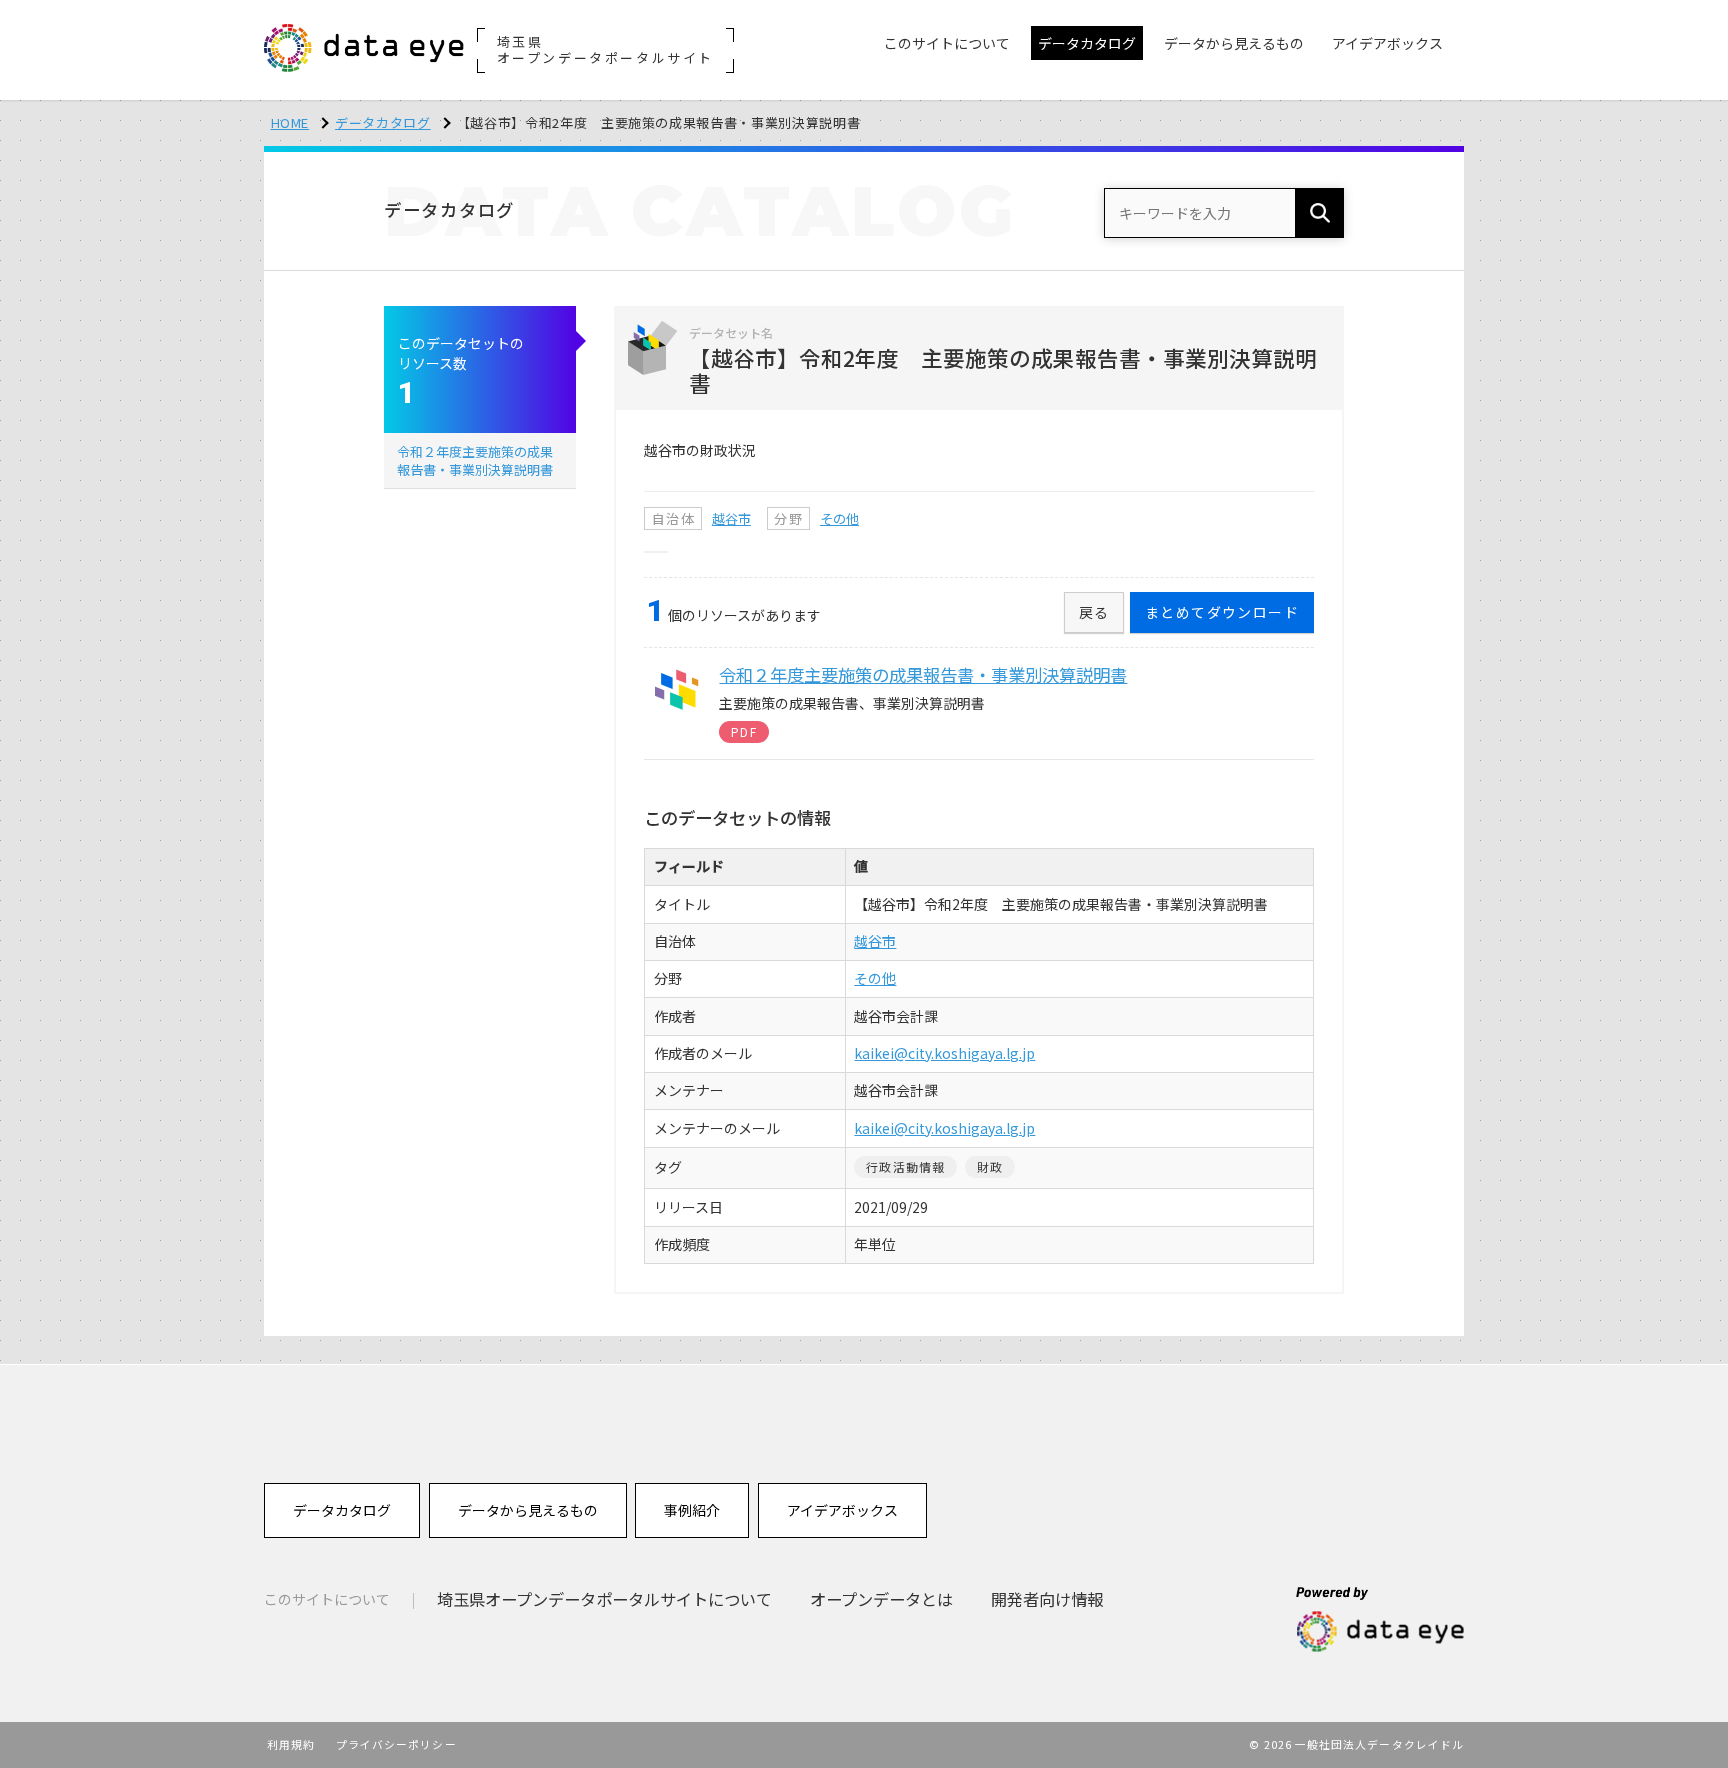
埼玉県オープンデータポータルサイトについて (604, 1599)
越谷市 (731, 518)
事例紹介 (692, 1510)
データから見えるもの (528, 1510)
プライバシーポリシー (396, 1744)
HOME (290, 122)
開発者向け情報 (1047, 1599)
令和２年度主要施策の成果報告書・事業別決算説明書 (475, 460)
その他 (839, 518)
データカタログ (383, 122)
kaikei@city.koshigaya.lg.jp (944, 1053)
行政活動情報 (905, 1166)
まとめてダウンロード (1222, 612)
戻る (1094, 612)
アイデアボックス (842, 1510)
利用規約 (291, 1744)
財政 (990, 1166)
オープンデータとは (881, 1599)
